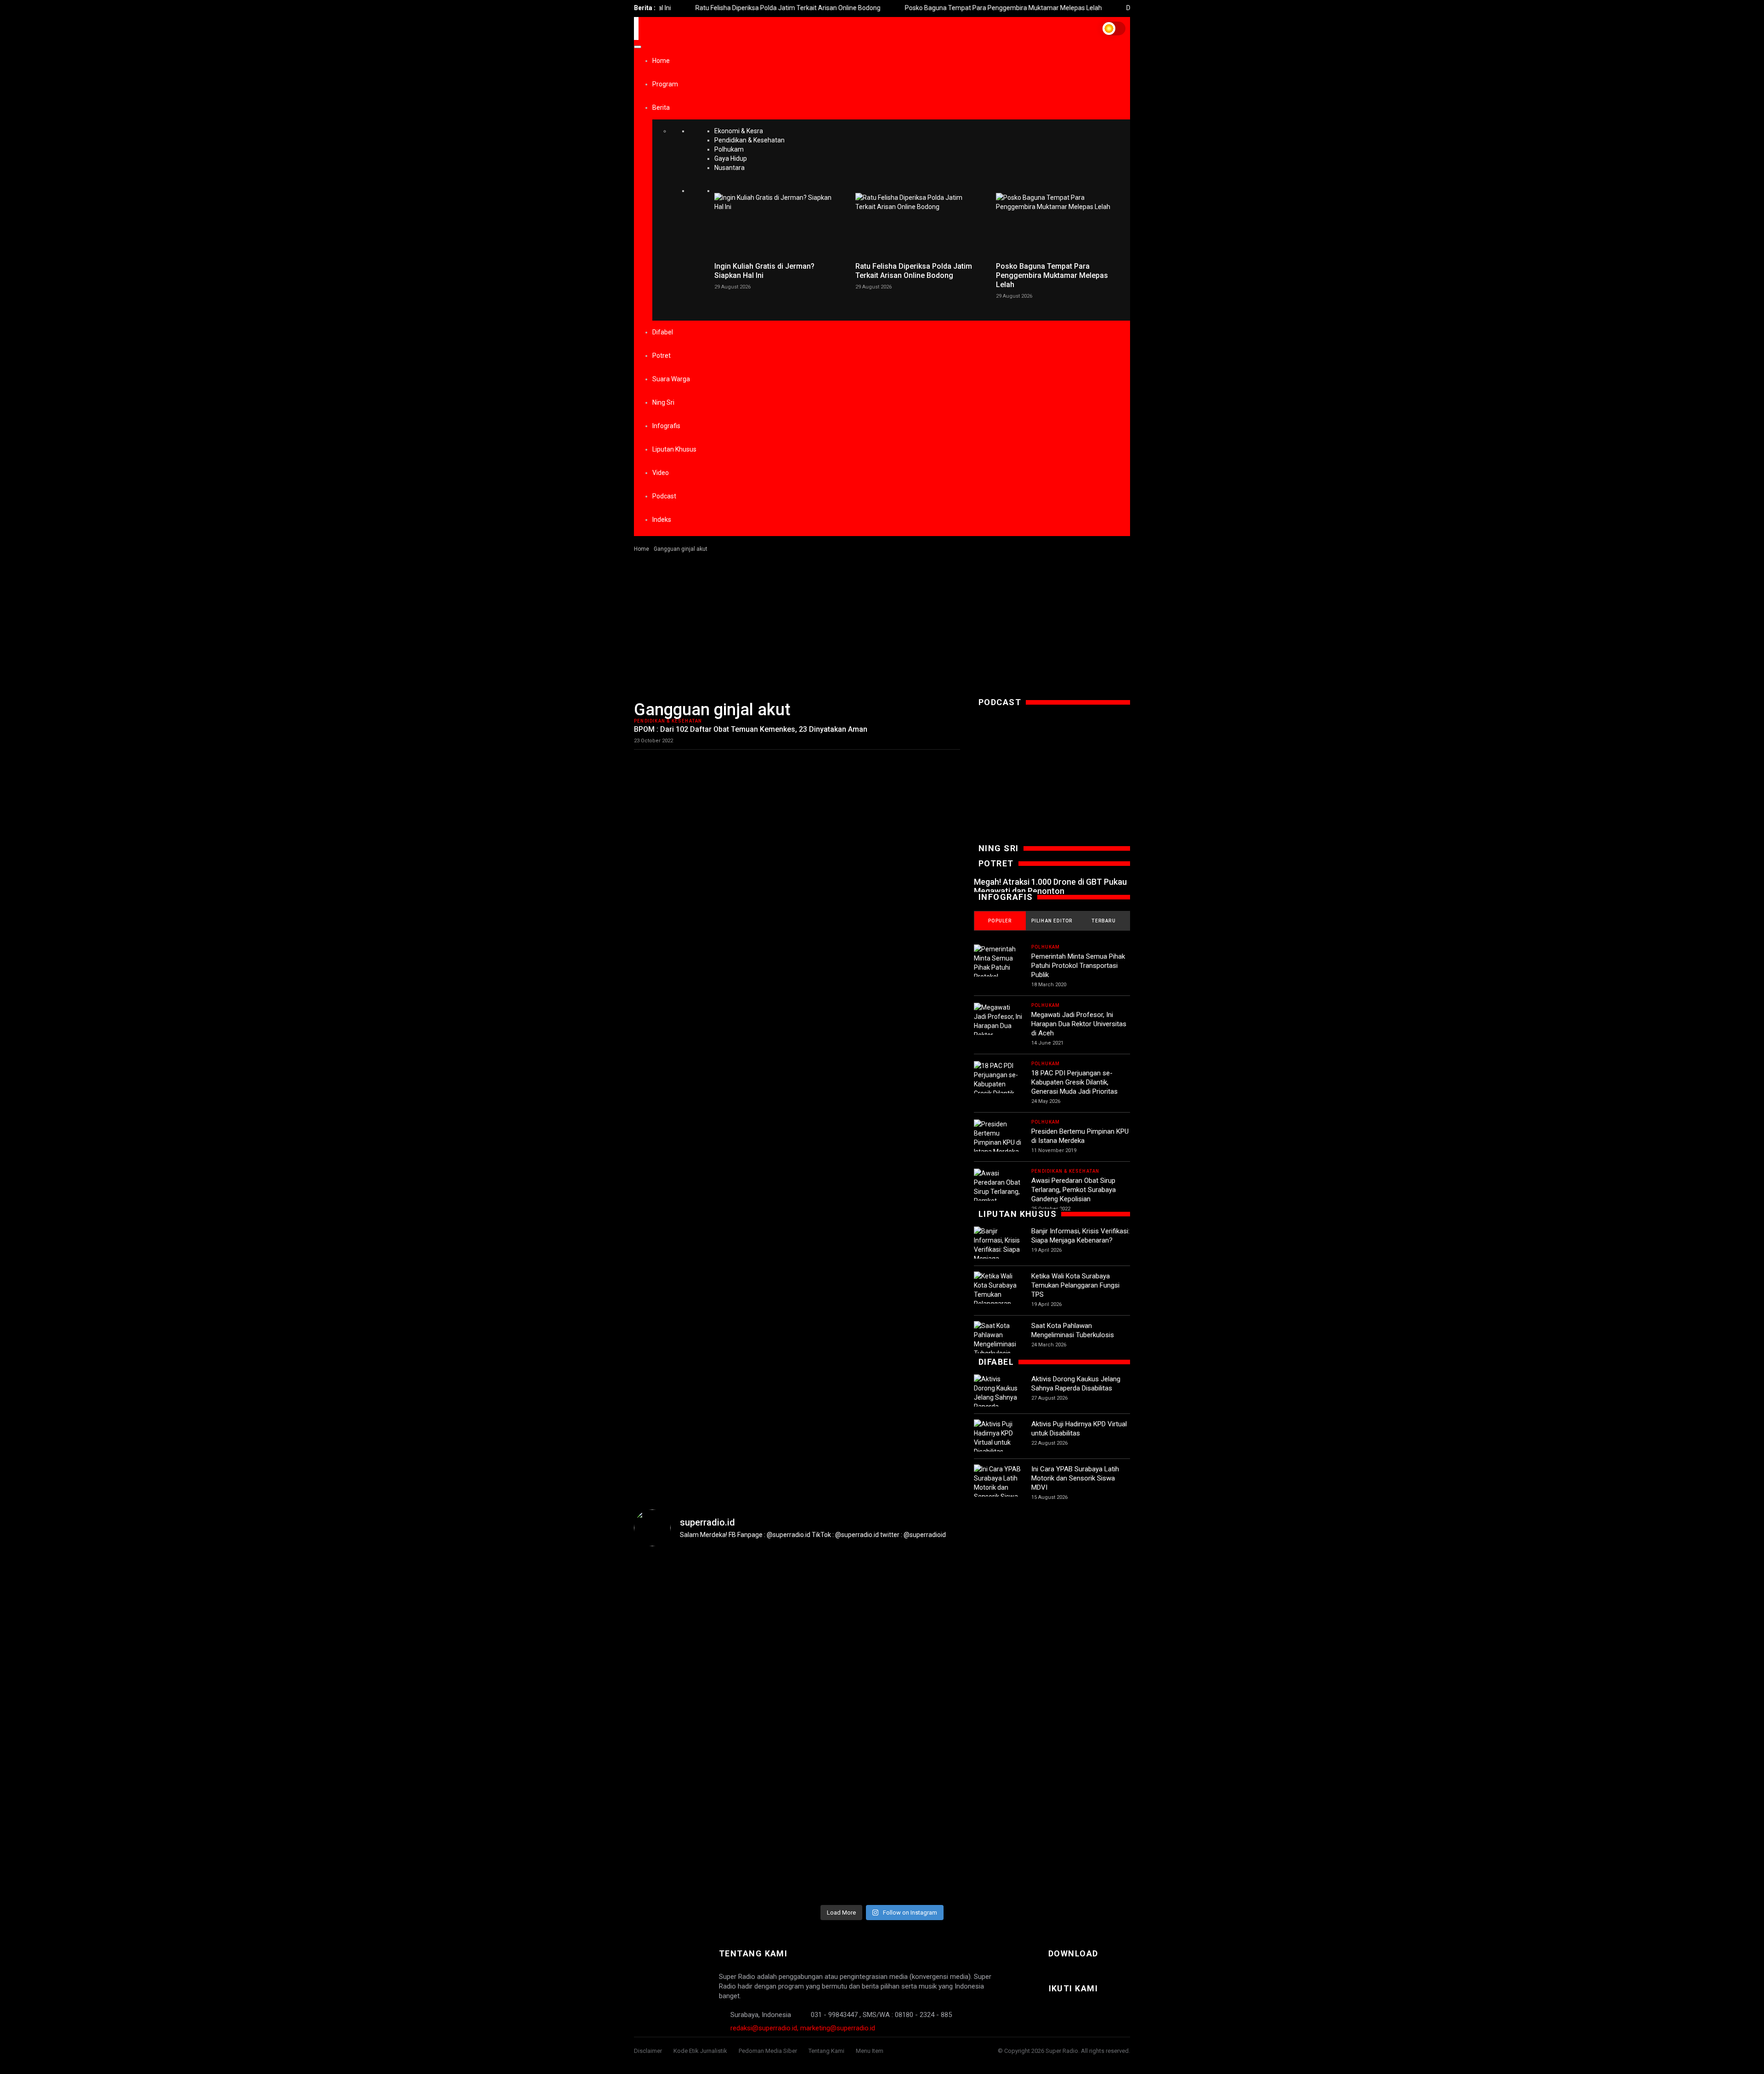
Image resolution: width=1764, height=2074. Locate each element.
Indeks (662, 520)
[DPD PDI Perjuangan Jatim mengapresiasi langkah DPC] (758, 1681)
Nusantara (729, 168)
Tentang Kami (826, 2051)
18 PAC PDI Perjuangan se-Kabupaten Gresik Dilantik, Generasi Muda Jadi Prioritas (1074, 1082)
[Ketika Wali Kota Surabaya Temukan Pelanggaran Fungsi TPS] (998, 1294)
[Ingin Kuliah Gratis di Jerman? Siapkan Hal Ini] (778, 225)
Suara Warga (671, 379)
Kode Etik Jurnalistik (700, 2051)
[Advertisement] (882, 622)
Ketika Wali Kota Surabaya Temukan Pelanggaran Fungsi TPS (1075, 1285)
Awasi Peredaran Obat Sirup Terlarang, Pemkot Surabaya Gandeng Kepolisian (1074, 1190)
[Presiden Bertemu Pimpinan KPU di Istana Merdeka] (998, 1138)
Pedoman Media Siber (768, 2051)
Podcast (664, 496)
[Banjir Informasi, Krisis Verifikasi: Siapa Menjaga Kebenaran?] (998, 1249)
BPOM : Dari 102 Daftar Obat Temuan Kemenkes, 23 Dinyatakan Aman (751, 729)
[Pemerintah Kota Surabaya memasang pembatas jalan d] (1006, 1686)
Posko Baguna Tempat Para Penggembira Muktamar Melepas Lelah (942, 8)
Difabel (663, 332)
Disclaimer (648, 2051)
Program (665, 84)
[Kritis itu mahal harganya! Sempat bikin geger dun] (923, 1727)
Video (661, 473)
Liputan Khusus (674, 449)
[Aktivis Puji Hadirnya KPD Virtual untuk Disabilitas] (998, 1438)
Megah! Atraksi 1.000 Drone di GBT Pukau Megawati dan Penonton (1050, 886)
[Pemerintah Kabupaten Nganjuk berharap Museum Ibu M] (675, 1672)
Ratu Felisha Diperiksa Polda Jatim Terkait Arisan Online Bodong (727, 8)
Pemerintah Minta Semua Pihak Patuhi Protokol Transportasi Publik (1078, 966)
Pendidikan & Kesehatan (749, 140)
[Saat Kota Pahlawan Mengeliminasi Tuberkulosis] (998, 1339)
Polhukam (729, 149)
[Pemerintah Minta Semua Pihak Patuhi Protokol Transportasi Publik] (998, 972)
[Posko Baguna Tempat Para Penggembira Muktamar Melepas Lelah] (1060, 225)
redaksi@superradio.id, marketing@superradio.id (803, 2028)
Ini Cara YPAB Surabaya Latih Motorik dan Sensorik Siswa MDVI (1075, 1478)
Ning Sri (663, 402)
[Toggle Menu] (638, 47)
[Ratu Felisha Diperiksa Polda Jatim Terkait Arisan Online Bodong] (919, 225)
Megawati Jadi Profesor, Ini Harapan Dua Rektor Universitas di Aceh (1079, 1024)
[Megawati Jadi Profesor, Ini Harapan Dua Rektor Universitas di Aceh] (998, 1030)
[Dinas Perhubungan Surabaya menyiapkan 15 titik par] (1089, 1672)
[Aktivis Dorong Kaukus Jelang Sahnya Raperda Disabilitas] (998, 1397)
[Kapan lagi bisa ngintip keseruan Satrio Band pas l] (841, 1645)
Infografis (666, 426)
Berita (661, 107)
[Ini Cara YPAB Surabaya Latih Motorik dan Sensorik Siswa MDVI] (998, 1487)
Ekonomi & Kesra (739, 131)
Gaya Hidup (731, 158)
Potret (661, 356)
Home (661, 61)
